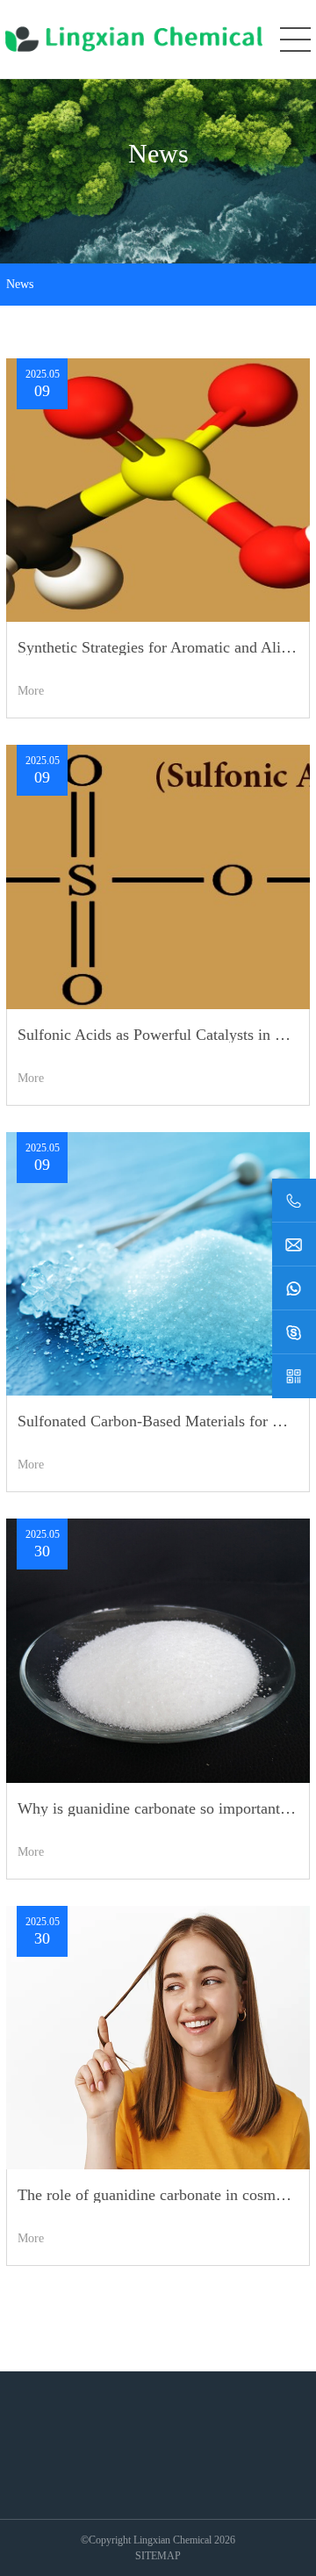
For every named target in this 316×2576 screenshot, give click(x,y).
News (20, 285)
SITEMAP (158, 2556)
